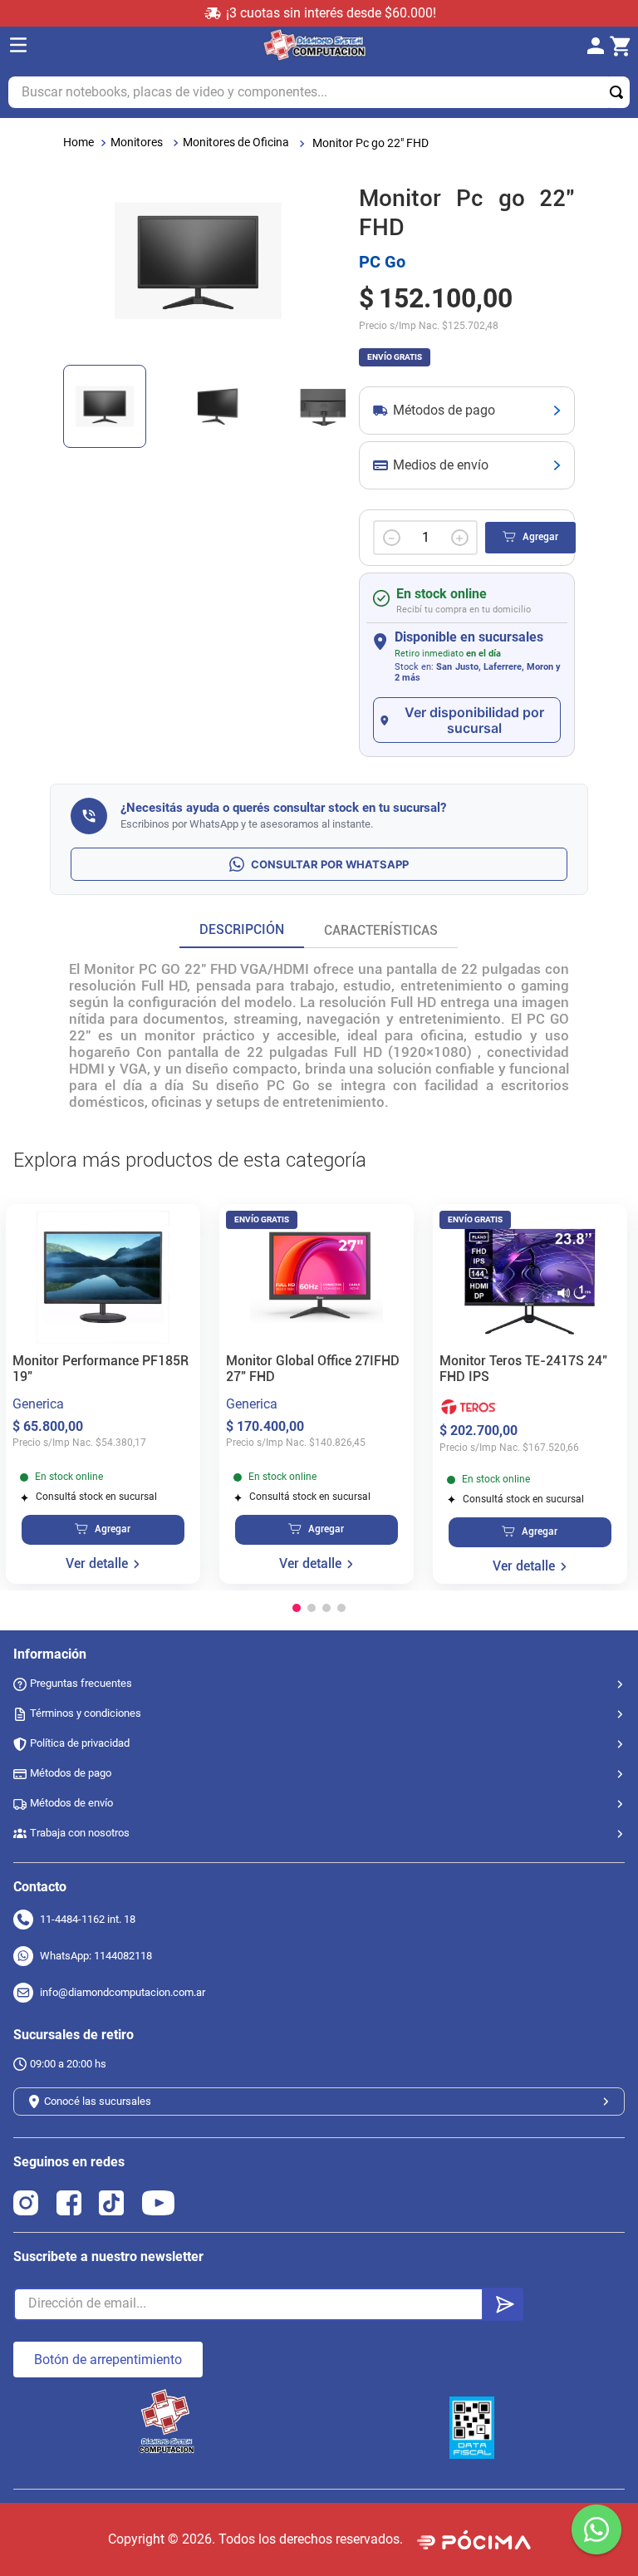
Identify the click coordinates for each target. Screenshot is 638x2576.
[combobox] (319, 92)
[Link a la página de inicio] (79, 143)
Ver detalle (97, 1564)
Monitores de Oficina (236, 142)
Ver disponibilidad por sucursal (474, 720)
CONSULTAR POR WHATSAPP (330, 864)
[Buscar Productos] (620, 92)
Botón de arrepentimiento (108, 2360)
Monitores (137, 142)
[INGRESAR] (601, 47)
